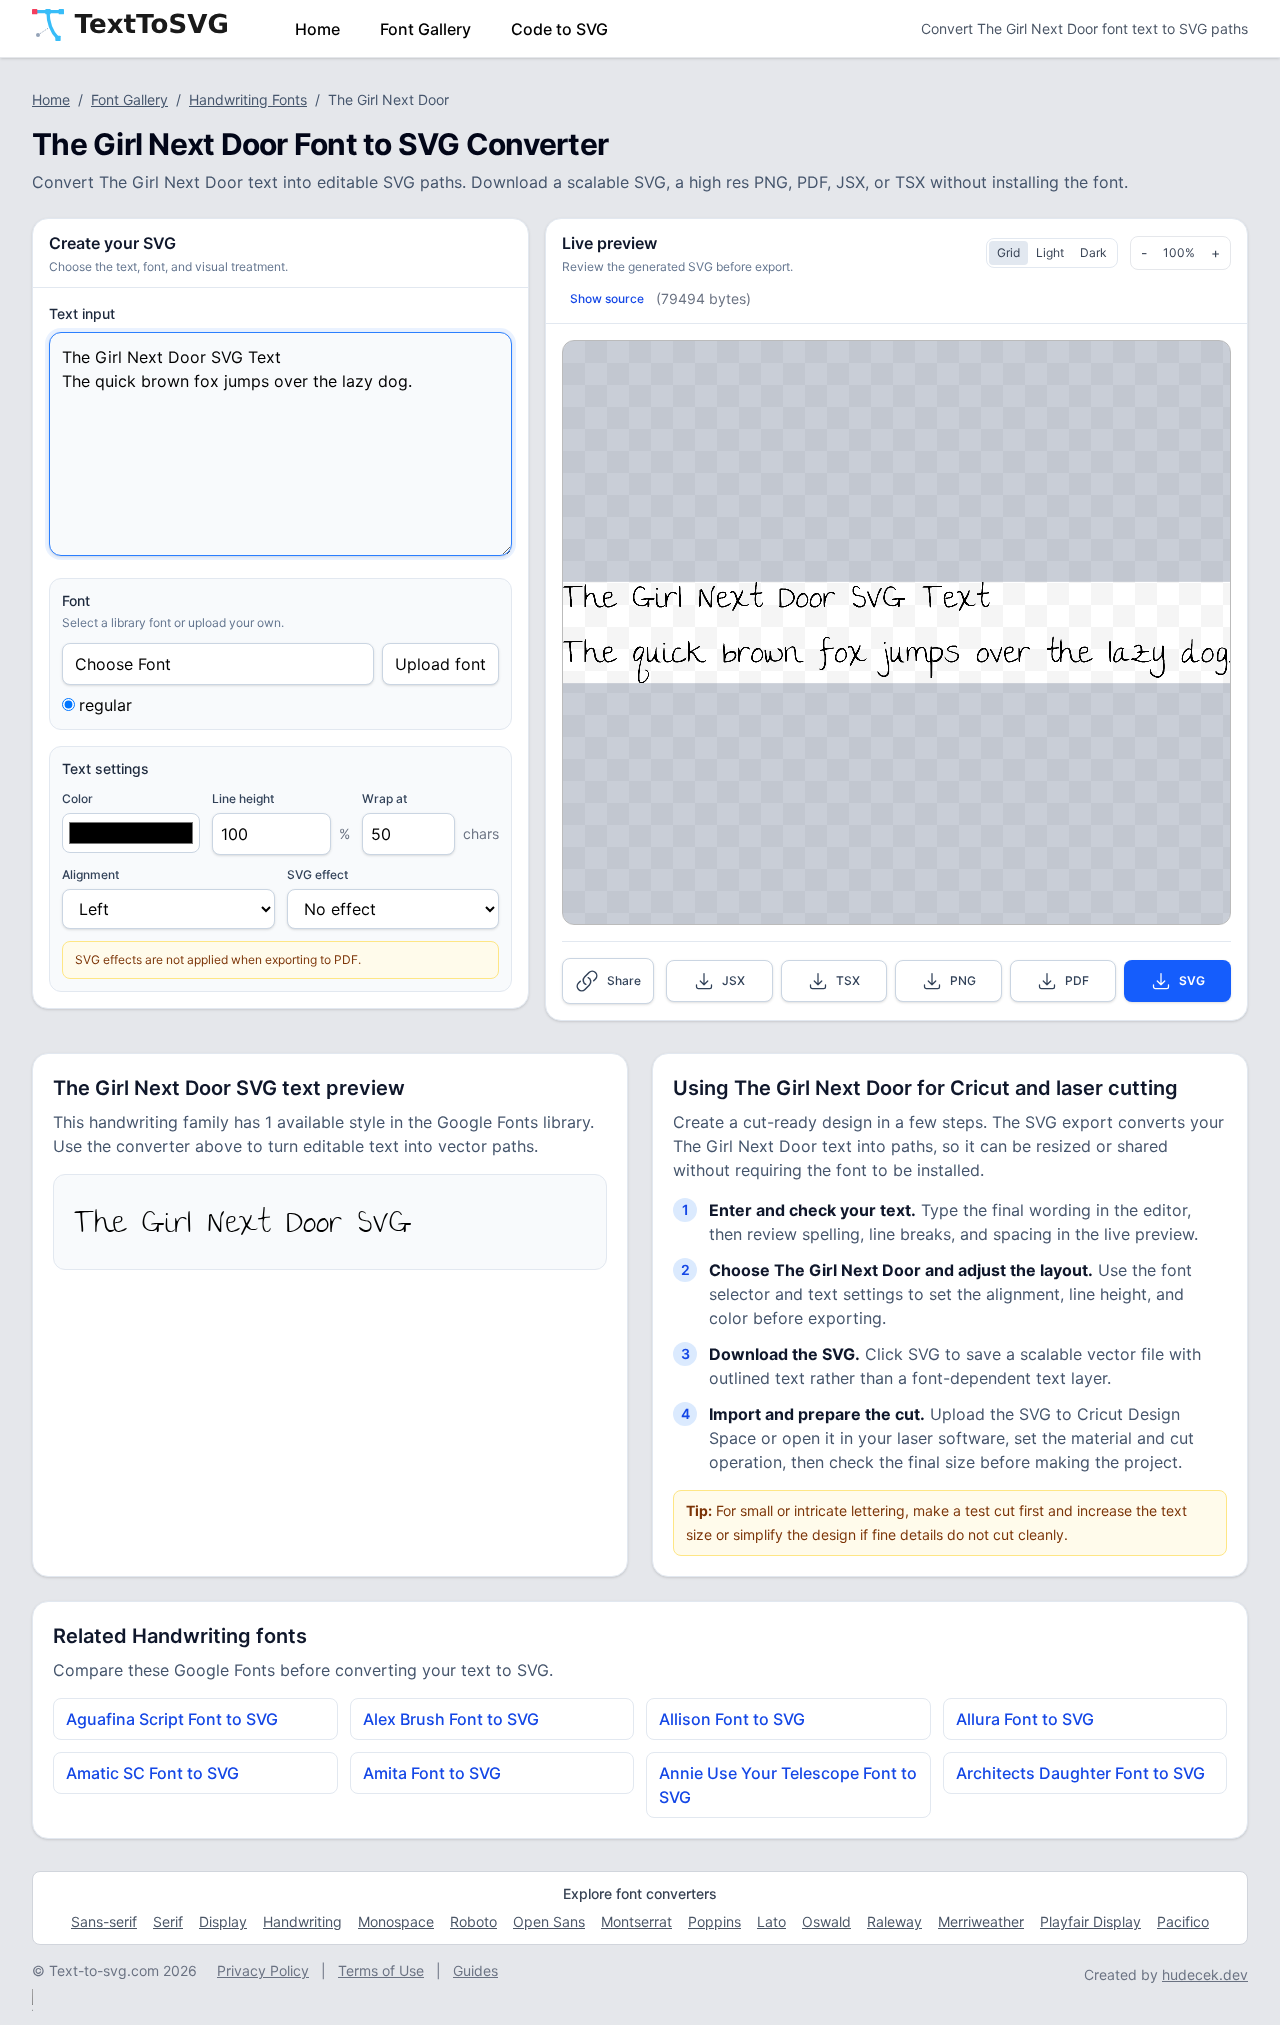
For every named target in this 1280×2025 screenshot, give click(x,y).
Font (76, 600)
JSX (733, 980)
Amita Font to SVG (432, 1773)
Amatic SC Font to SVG (152, 1773)
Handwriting (302, 1921)
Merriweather (981, 1921)
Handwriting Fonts (248, 99)
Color (77, 798)
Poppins (714, 1921)
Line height (243, 798)
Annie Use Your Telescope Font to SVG (788, 1785)
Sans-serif (104, 1921)
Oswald (826, 1921)
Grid (1008, 252)
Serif (168, 1921)
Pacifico (1183, 1921)
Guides (475, 1970)
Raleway (894, 1921)
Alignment (90, 874)
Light (1050, 252)
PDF (1077, 980)
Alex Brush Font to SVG (451, 1719)
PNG (963, 980)
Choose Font (123, 664)
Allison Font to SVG (732, 1719)
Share (624, 980)
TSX (848, 980)
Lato (771, 1921)
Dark (1093, 252)
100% (1179, 252)
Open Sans (549, 1921)
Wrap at (384, 798)
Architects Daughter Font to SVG (1080, 1773)
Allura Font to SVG (1025, 1719)
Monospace (396, 1921)
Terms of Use (381, 1970)
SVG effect (317, 874)
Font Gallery (425, 29)
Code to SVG (559, 29)
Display (223, 1921)
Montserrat (636, 1921)
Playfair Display (1090, 1921)
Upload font (440, 664)
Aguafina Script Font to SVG (172, 1719)
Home (317, 29)
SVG (1192, 980)
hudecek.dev (1205, 1974)
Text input (82, 313)
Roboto (473, 1921)
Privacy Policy (263, 1970)
